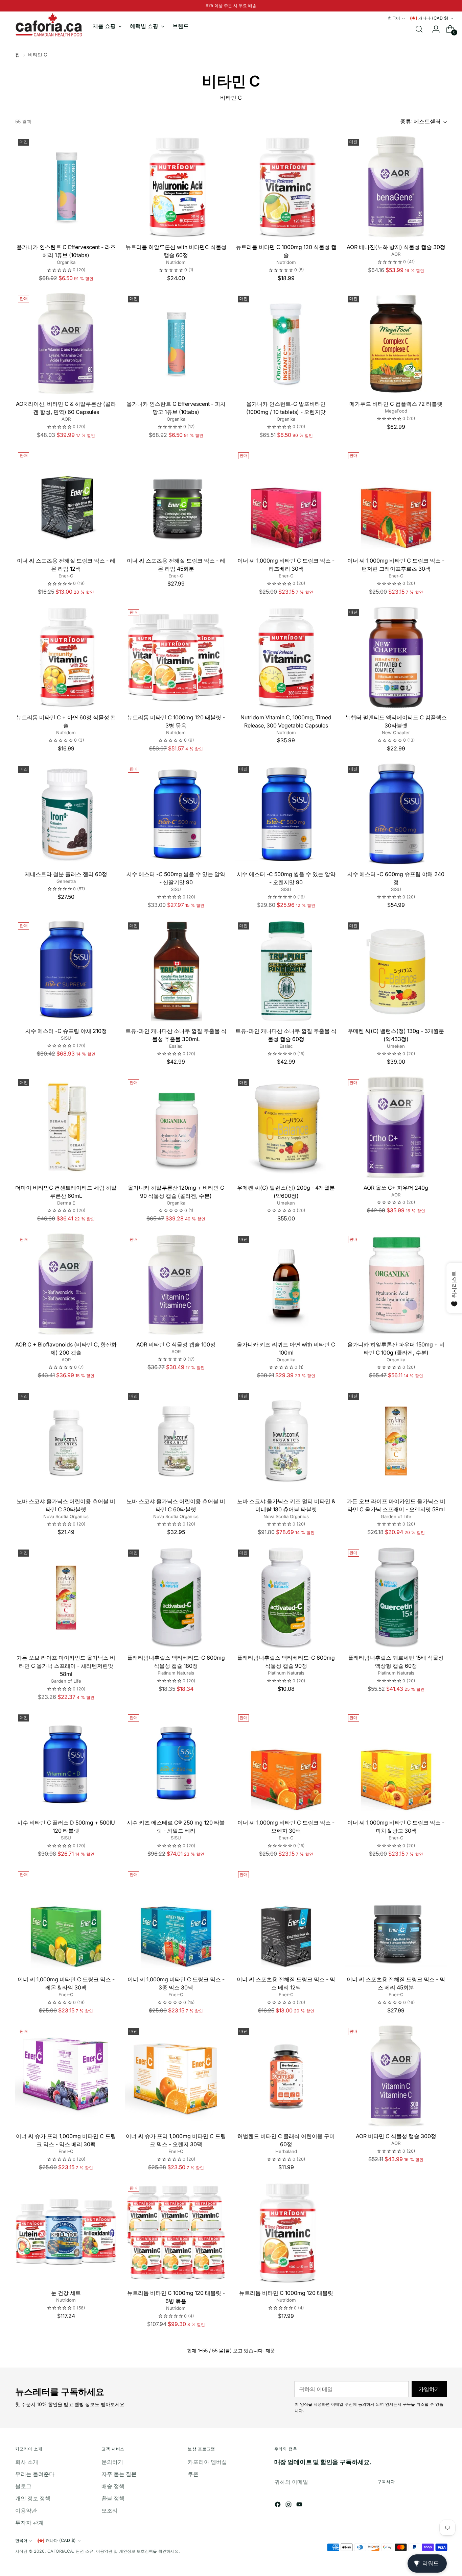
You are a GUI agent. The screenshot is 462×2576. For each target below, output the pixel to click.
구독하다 (386, 2482)
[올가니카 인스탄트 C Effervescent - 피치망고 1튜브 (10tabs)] (176, 344)
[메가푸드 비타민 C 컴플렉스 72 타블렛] (396, 344)
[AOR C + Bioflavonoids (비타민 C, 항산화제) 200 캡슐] (66, 1284)
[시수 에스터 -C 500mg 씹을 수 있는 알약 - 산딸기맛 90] (176, 814)
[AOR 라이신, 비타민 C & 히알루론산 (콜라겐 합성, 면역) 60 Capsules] (66, 344)
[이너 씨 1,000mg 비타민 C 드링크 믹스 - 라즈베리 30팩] (286, 500)
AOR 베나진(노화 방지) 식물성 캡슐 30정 (396, 247)
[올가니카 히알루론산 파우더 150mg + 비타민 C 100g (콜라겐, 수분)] (396, 1284)
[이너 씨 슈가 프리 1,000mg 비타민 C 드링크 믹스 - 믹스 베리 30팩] (66, 2076)
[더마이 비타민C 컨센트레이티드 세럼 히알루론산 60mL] (66, 1127)
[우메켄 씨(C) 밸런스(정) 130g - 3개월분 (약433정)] (396, 970)
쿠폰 (193, 2474)
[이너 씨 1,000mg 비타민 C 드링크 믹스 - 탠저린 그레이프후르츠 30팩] (396, 500)
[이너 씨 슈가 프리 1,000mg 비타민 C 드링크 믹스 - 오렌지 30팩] (176, 2076)
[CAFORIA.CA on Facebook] (278, 2505)
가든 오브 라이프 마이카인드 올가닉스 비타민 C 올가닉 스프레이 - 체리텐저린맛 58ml (66, 1666)
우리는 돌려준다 (35, 2474)
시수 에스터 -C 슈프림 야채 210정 (66, 1031)
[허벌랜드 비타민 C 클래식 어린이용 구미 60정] (286, 2076)
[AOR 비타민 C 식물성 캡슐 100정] (176, 1284)
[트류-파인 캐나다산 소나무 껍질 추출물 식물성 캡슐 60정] (286, 970)
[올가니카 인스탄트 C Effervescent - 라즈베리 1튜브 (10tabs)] (66, 187)
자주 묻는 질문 (119, 2474)
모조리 (110, 2510)
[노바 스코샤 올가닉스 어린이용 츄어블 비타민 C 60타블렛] (176, 1441)
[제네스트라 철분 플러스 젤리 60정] (66, 814)
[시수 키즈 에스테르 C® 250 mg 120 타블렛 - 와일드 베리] (176, 1762)
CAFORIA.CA (60, 2551)
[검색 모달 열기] (419, 29)
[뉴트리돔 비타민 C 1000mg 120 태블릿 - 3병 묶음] (176, 657)
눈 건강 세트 (66, 2293)
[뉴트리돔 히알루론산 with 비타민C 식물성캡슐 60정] (176, 187)
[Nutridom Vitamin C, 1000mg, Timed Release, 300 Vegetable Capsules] (286, 657)
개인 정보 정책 (33, 2498)
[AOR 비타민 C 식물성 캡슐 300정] (396, 2076)
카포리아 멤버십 (207, 2462)
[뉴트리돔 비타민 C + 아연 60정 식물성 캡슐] (66, 657)
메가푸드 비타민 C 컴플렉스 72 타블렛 (396, 404)
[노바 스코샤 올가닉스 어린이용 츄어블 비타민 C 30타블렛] (66, 1441)
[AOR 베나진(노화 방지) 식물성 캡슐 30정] (396, 187)
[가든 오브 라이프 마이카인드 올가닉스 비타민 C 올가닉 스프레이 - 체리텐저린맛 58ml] (66, 1597)
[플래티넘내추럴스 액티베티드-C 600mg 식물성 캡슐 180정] (176, 1597)
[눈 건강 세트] (66, 2233)
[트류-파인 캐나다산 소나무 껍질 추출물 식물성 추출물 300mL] (176, 970)
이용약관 (26, 2510)
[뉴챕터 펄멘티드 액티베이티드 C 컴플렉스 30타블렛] (396, 657)
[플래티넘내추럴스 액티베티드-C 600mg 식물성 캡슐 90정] (286, 1597)
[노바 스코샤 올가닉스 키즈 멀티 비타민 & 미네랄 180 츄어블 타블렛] (286, 1441)
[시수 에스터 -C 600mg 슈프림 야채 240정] (396, 814)
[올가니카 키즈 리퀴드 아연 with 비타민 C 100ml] (286, 1284)
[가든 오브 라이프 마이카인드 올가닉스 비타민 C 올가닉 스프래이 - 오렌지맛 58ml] (396, 1441)
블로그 (23, 2486)
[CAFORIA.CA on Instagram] (289, 2505)
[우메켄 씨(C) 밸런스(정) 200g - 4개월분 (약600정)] (286, 1127)
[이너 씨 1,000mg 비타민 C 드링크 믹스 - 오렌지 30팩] (286, 1762)
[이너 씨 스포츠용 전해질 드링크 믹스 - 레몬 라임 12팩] (66, 500)
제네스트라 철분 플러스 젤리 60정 (66, 874)
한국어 (394, 18)
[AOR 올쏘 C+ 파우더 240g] (396, 1127)
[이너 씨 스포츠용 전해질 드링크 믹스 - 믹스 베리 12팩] (286, 1919)
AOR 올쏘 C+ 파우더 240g (396, 1188)
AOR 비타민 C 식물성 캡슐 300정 (396, 2136)
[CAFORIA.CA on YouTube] (300, 2505)
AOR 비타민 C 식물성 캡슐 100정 (176, 1344)
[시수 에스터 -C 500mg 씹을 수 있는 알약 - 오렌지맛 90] (286, 814)
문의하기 (112, 2462)
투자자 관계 (29, 2523)
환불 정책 (113, 2498)
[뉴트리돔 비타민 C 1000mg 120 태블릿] (286, 2233)
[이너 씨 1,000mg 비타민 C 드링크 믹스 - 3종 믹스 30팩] (176, 1919)
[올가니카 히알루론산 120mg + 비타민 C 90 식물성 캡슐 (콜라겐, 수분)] (176, 1127)
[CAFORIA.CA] (49, 25)
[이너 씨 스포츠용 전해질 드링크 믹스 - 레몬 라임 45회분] (176, 500)
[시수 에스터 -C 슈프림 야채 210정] (66, 970)
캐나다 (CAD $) (433, 18)
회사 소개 (27, 2462)
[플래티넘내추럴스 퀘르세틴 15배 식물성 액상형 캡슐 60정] (396, 1597)
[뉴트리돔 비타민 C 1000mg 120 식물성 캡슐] (286, 187)
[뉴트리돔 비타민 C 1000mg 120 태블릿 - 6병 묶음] (176, 2233)
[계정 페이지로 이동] (433, 29)
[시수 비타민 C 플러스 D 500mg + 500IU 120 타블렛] (66, 1762)
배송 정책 (113, 2486)
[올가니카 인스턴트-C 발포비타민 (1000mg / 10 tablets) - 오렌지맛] (286, 344)
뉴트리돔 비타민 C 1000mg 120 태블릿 (286, 2293)
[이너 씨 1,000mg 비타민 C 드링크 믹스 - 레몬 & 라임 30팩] (66, 1919)
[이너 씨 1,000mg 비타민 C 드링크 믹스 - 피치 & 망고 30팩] (396, 1762)
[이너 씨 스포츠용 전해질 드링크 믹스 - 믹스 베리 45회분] (396, 1919)
